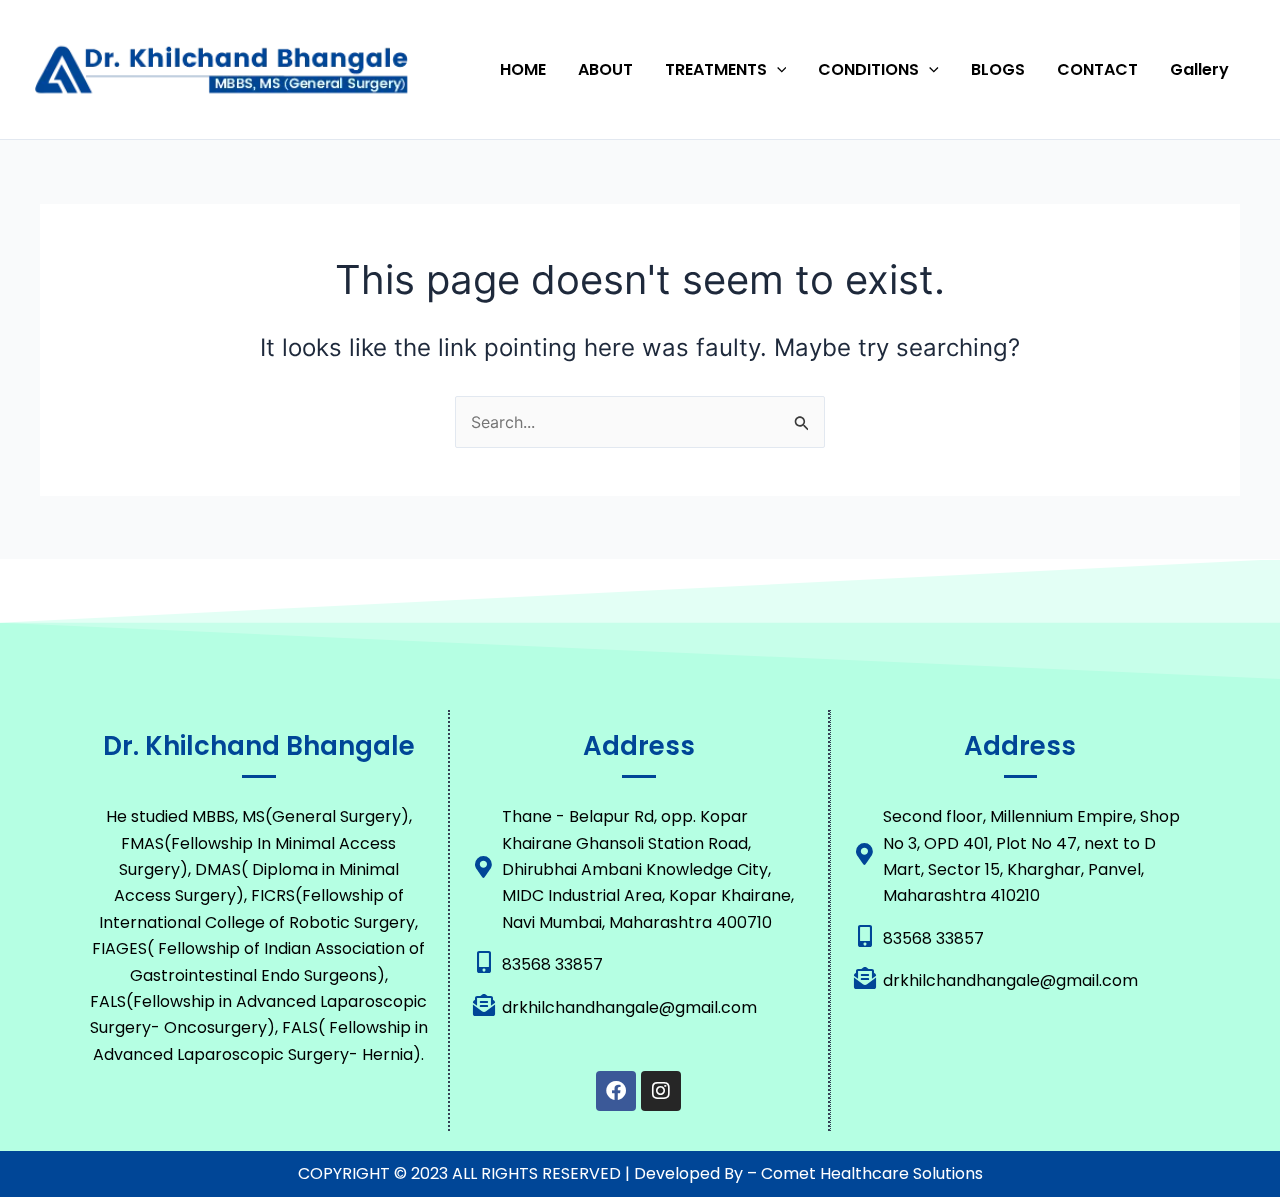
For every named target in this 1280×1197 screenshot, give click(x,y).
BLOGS (998, 69)
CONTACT (1097, 69)
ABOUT (605, 69)
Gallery (1199, 69)
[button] (777, 70)
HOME (523, 69)
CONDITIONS (868, 69)
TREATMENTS (716, 69)
